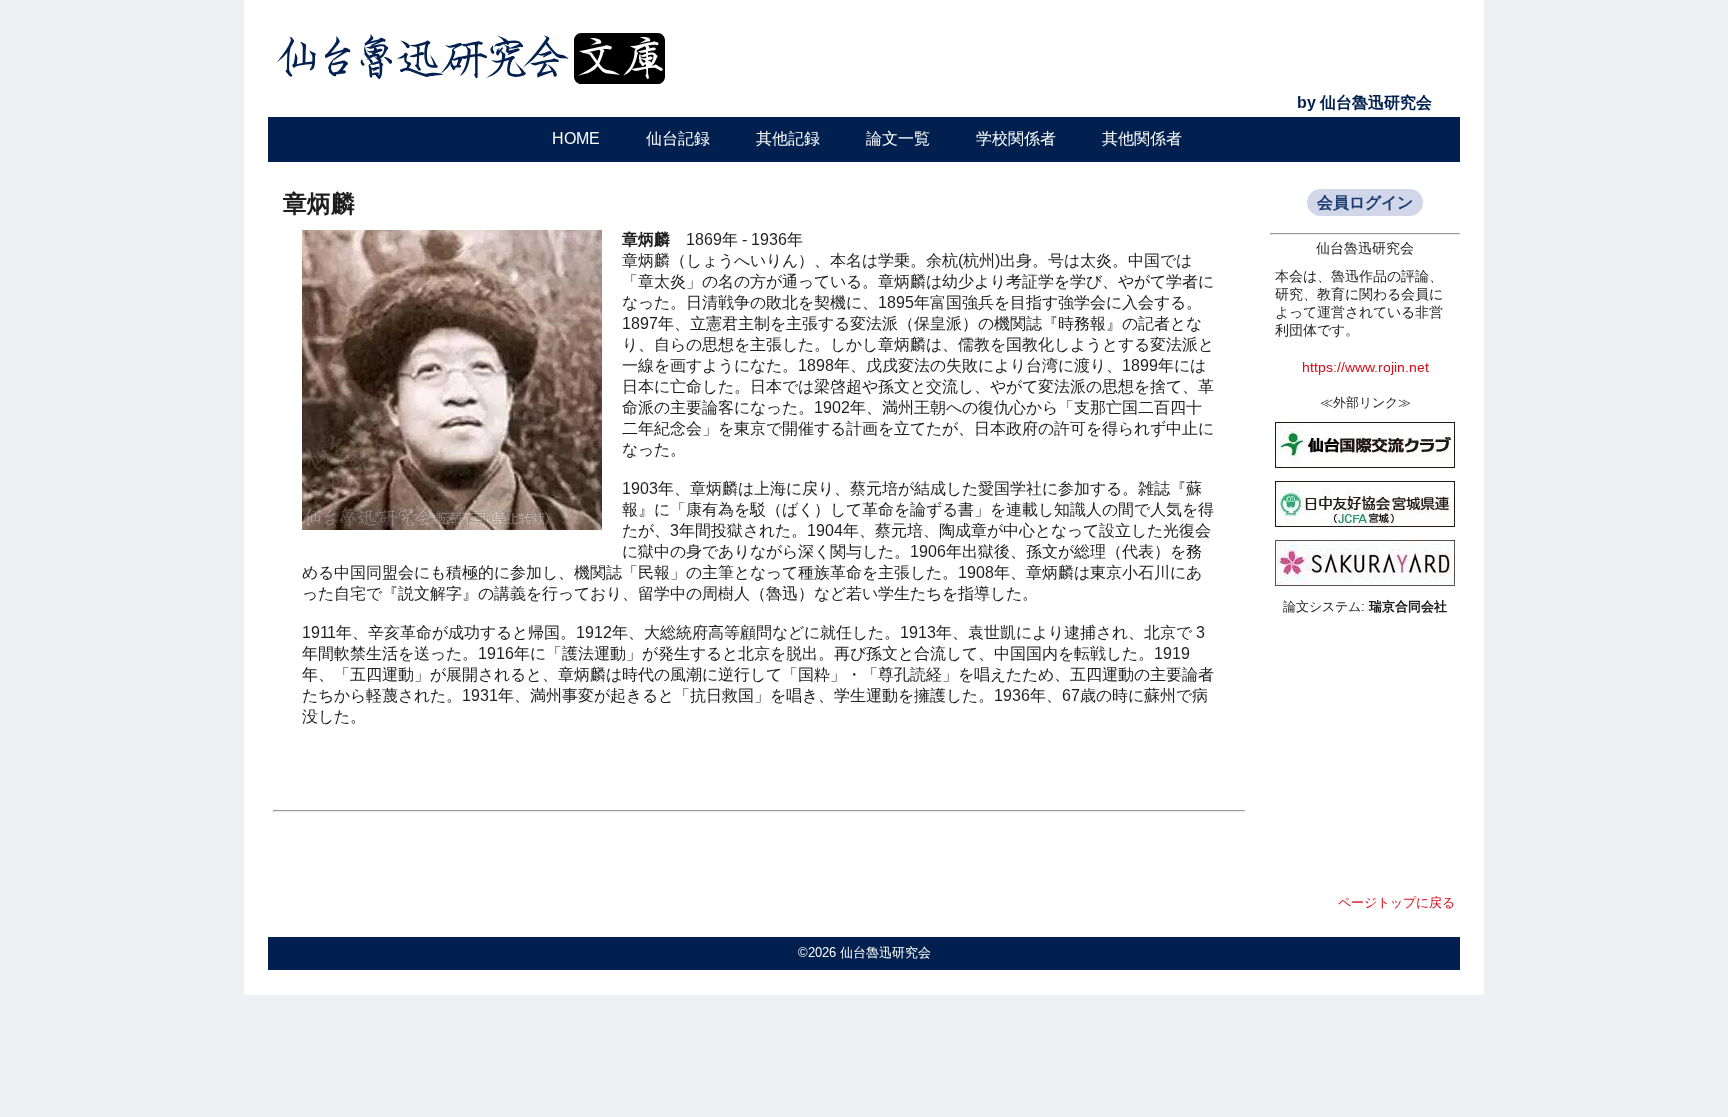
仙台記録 (678, 138)
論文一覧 (898, 138)
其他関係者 (1142, 138)
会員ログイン (1365, 202)
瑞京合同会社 (1408, 606)
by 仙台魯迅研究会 (1364, 102)
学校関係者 (1016, 138)
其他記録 (788, 138)
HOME (576, 138)
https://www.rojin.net (1365, 367)
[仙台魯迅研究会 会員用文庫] (473, 87)
